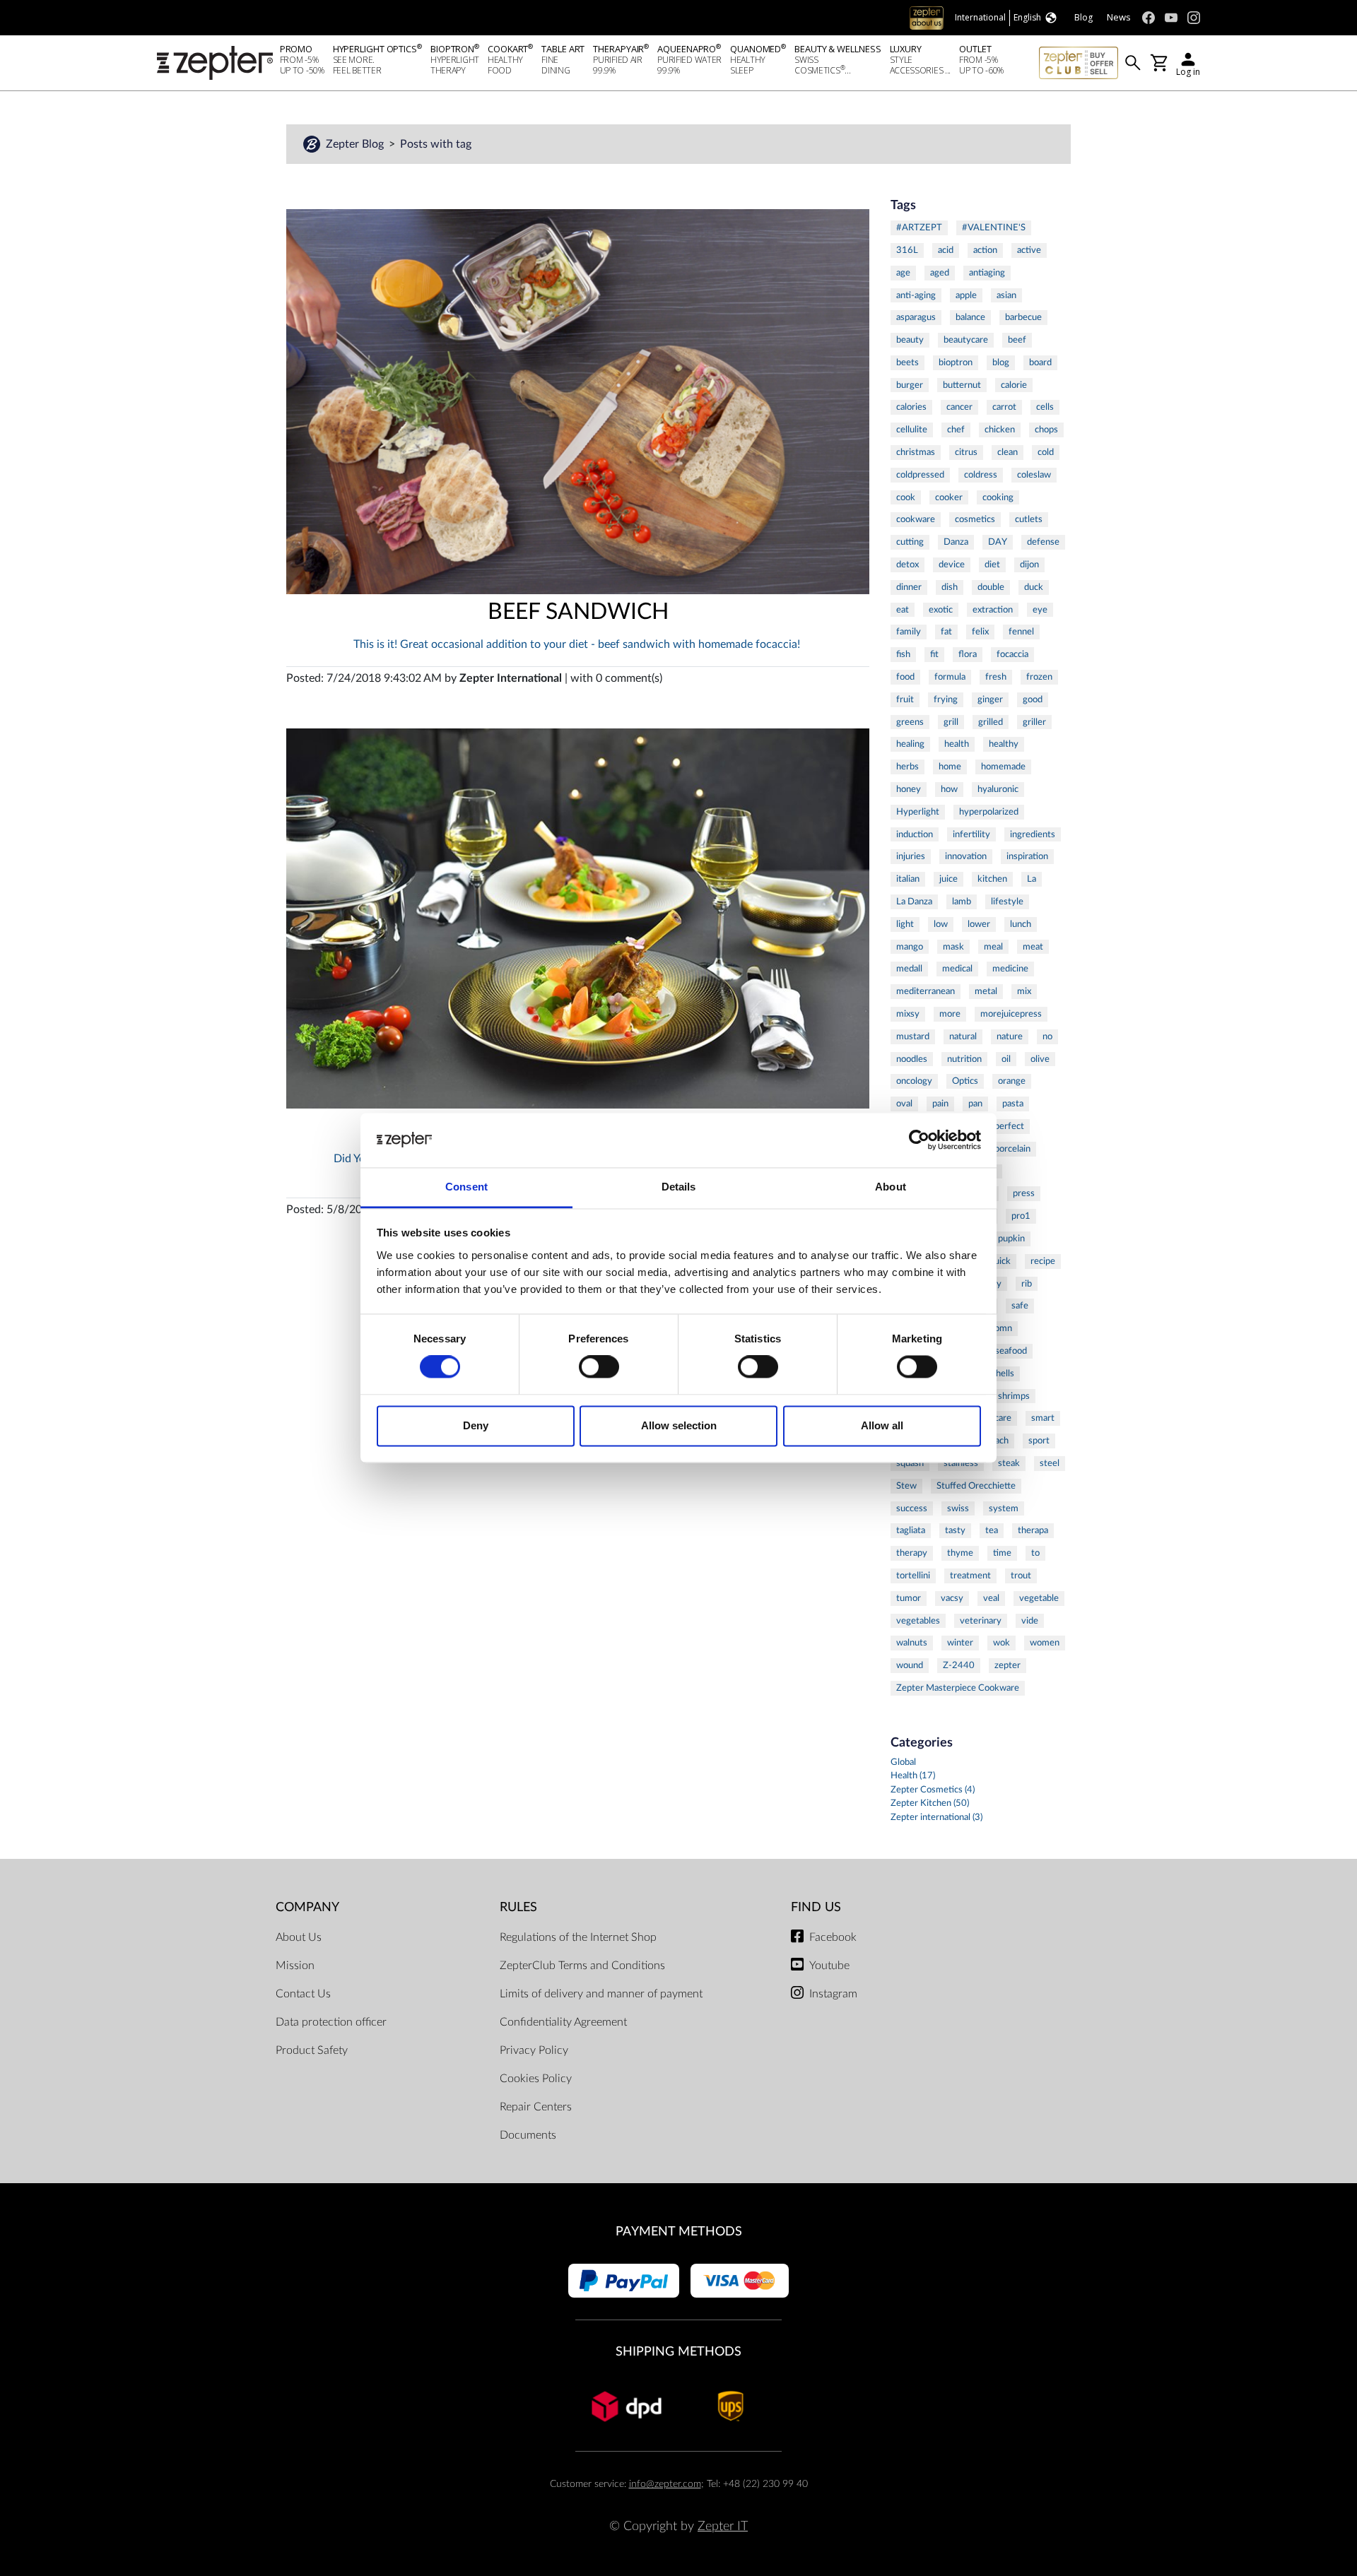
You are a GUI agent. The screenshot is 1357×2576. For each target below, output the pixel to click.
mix (1024, 991)
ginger (990, 699)
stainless (961, 1463)
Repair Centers (536, 2107)
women (1045, 1643)
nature (1010, 1036)
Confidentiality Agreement (563, 2022)
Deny (476, 1425)
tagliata (911, 1530)
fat (946, 632)
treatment (970, 1576)
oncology (914, 1081)
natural (963, 1036)
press (1024, 1193)
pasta (1013, 1104)
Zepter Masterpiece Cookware (958, 1688)
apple (966, 295)
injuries (911, 856)
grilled (991, 722)
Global (903, 1762)
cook (906, 497)
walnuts (912, 1643)
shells (1003, 1373)
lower (979, 924)
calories (911, 407)
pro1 (1021, 1216)
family (909, 632)
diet (992, 565)
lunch (1021, 924)
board (1040, 362)
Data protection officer (331, 2022)
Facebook (833, 1937)
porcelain (1012, 1149)
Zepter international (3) (936, 1818)
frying (946, 699)
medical (957, 969)
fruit (905, 699)
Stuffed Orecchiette (976, 1486)
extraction (993, 610)
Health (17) (913, 1776)
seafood (1011, 1351)
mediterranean (926, 991)
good (1033, 699)
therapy (912, 1553)
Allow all (882, 1425)
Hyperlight (918, 812)
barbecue (1023, 317)
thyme (960, 1553)
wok (1001, 1643)
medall (909, 969)
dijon (1029, 565)
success (912, 1508)
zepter (1008, 1665)
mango (910, 947)
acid (946, 250)
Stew (906, 1486)
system (1004, 1508)
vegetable (1039, 1598)
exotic (941, 610)
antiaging (987, 273)
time (1002, 1553)
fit (934, 654)
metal (986, 991)
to (1035, 1553)
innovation (966, 856)
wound (910, 1665)
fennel (1021, 632)
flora (968, 654)
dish (950, 587)
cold (1046, 452)
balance (970, 317)
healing (910, 744)
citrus (966, 452)
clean (1008, 452)
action (985, 250)
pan (975, 1104)
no (1047, 1036)
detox (907, 565)
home (950, 767)
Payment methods (679, 2232)
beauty (910, 340)
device (952, 565)
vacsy (952, 1598)
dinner (909, 587)
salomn (998, 1328)
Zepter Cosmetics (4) (933, 1790)
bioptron (956, 362)
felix (980, 632)
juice (948, 879)
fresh (996, 677)
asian (1006, 295)
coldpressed (920, 475)
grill (951, 722)
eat (903, 610)
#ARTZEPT (919, 228)
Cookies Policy (536, 2079)
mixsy (908, 1014)
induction (915, 834)
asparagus (916, 317)
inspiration (1027, 856)
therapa (1033, 1530)
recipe (1043, 1261)
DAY (998, 542)
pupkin (1011, 1239)
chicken (1000, 430)
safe (1020, 1306)
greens (910, 722)
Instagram (833, 1994)
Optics (965, 1081)
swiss (958, 1508)
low (941, 924)
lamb (962, 902)
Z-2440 (959, 1665)
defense (1043, 542)
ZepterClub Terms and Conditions (582, 1966)
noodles (912, 1059)
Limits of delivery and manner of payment (601, 1994)
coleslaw (1034, 475)
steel (1050, 1463)
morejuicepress (1011, 1014)
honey (909, 789)
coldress (981, 475)
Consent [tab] (466, 1187)
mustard (913, 1036)
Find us (816, 1907)
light (905, 924)
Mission (295, 1966)
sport (1039, 1441)
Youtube (829, 1966)
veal (991, 1598)
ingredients (1033, 834)
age (903, 273)
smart (1043, 1418)
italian (908, 879)
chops (1046, 430)
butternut (962, 385)
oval (904, 1104)
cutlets (1029, 519)
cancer (959, 407)
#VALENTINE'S (994, 228)
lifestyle (1007, 902)
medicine (1010, 969)
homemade (1003, 767)
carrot (1004, 407)
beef (1017, 340)
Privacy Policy (534, 2050)
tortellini (913, 1576)
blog (1001, 362)
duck (1034, 587)
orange (1012, 1081)
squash (910, 1463)
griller (1034, 722)
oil (1006, 1059)
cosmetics (975, 519)
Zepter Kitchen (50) (930, 1803)
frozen (1039, 677)
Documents (528, 2135)
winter (960, 1643)
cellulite (912, 430)
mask (953, 947)
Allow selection (679, 1425)
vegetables (918, 1621)
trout (1021, 1576)
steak (1009, 1463)
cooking (998, 497)
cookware (916, 519)
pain (940, 1104)
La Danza (914, 902)
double (991, 587)
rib (1027, 1284)
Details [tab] (679, 1187)
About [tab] (891, 1187)
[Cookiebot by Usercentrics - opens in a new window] (919, 1140)
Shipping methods (678, 2352)
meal (993, 947)
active (1029, 250)
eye (1040, 610)
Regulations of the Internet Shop (578, 1937)
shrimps (1014, 1396)
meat (1033, 947)
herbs (907, 767)
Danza (956, 542)
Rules (518, 1907)
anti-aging (916, 295)
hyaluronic (998, 789)
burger (910, 385)
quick (1000, 1261)
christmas (916, 452)
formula (950, 677)
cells (1045, 407)
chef (956, 430)
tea (992, 1530)
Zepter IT (723, 2526)
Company (307, 1907)
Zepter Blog (356, 144)
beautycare (966, 340)
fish (903, 654)
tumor (909, 1598)
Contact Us (303, 1994)
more (950, 1014)
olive (1040, 1059)
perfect (1009, 1126)
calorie (1014, 385)
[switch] (599, 1367)
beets (907, 362)
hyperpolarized (989, 812)
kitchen (992, 879)
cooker (949, 497)
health (957, 744)
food (905, 677)
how (949, 789)
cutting (910, 542)
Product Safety (312, 2050)
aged (940, 273)
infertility (971, 834)
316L (907, 250)
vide (1030, 1621)
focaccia (1012, 654)
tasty (955, 1530)
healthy (1004, 744)
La (1032, 879)
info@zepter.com (665, 2484)
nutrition (964, 1059)
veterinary (981, 1621)
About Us (299, 1937)
